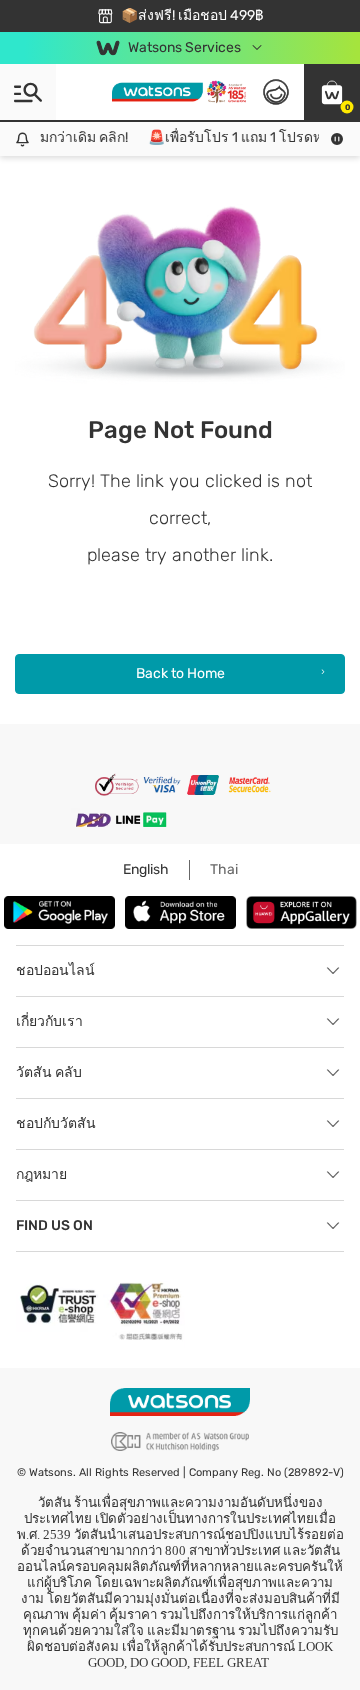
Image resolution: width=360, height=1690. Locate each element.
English (146, 869)
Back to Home (180, 673)
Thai (224, 869)
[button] (332, 92)
